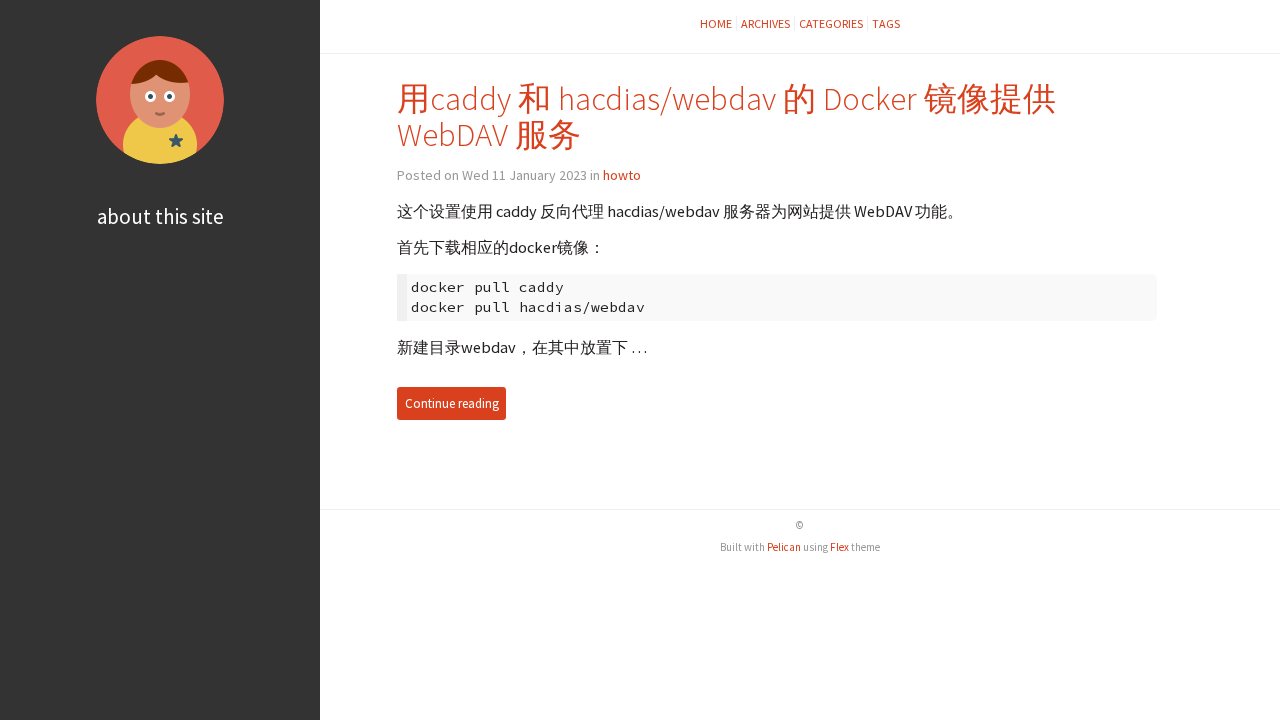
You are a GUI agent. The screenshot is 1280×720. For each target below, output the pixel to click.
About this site (160, 216)
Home (716, 23)
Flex (839, 547)
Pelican (784, 547)
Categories (831, 23)
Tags (886, 23)
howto (622, 175)
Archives (765, 23)
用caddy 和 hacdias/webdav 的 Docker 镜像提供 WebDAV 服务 (726, 116)
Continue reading (452, 403)
